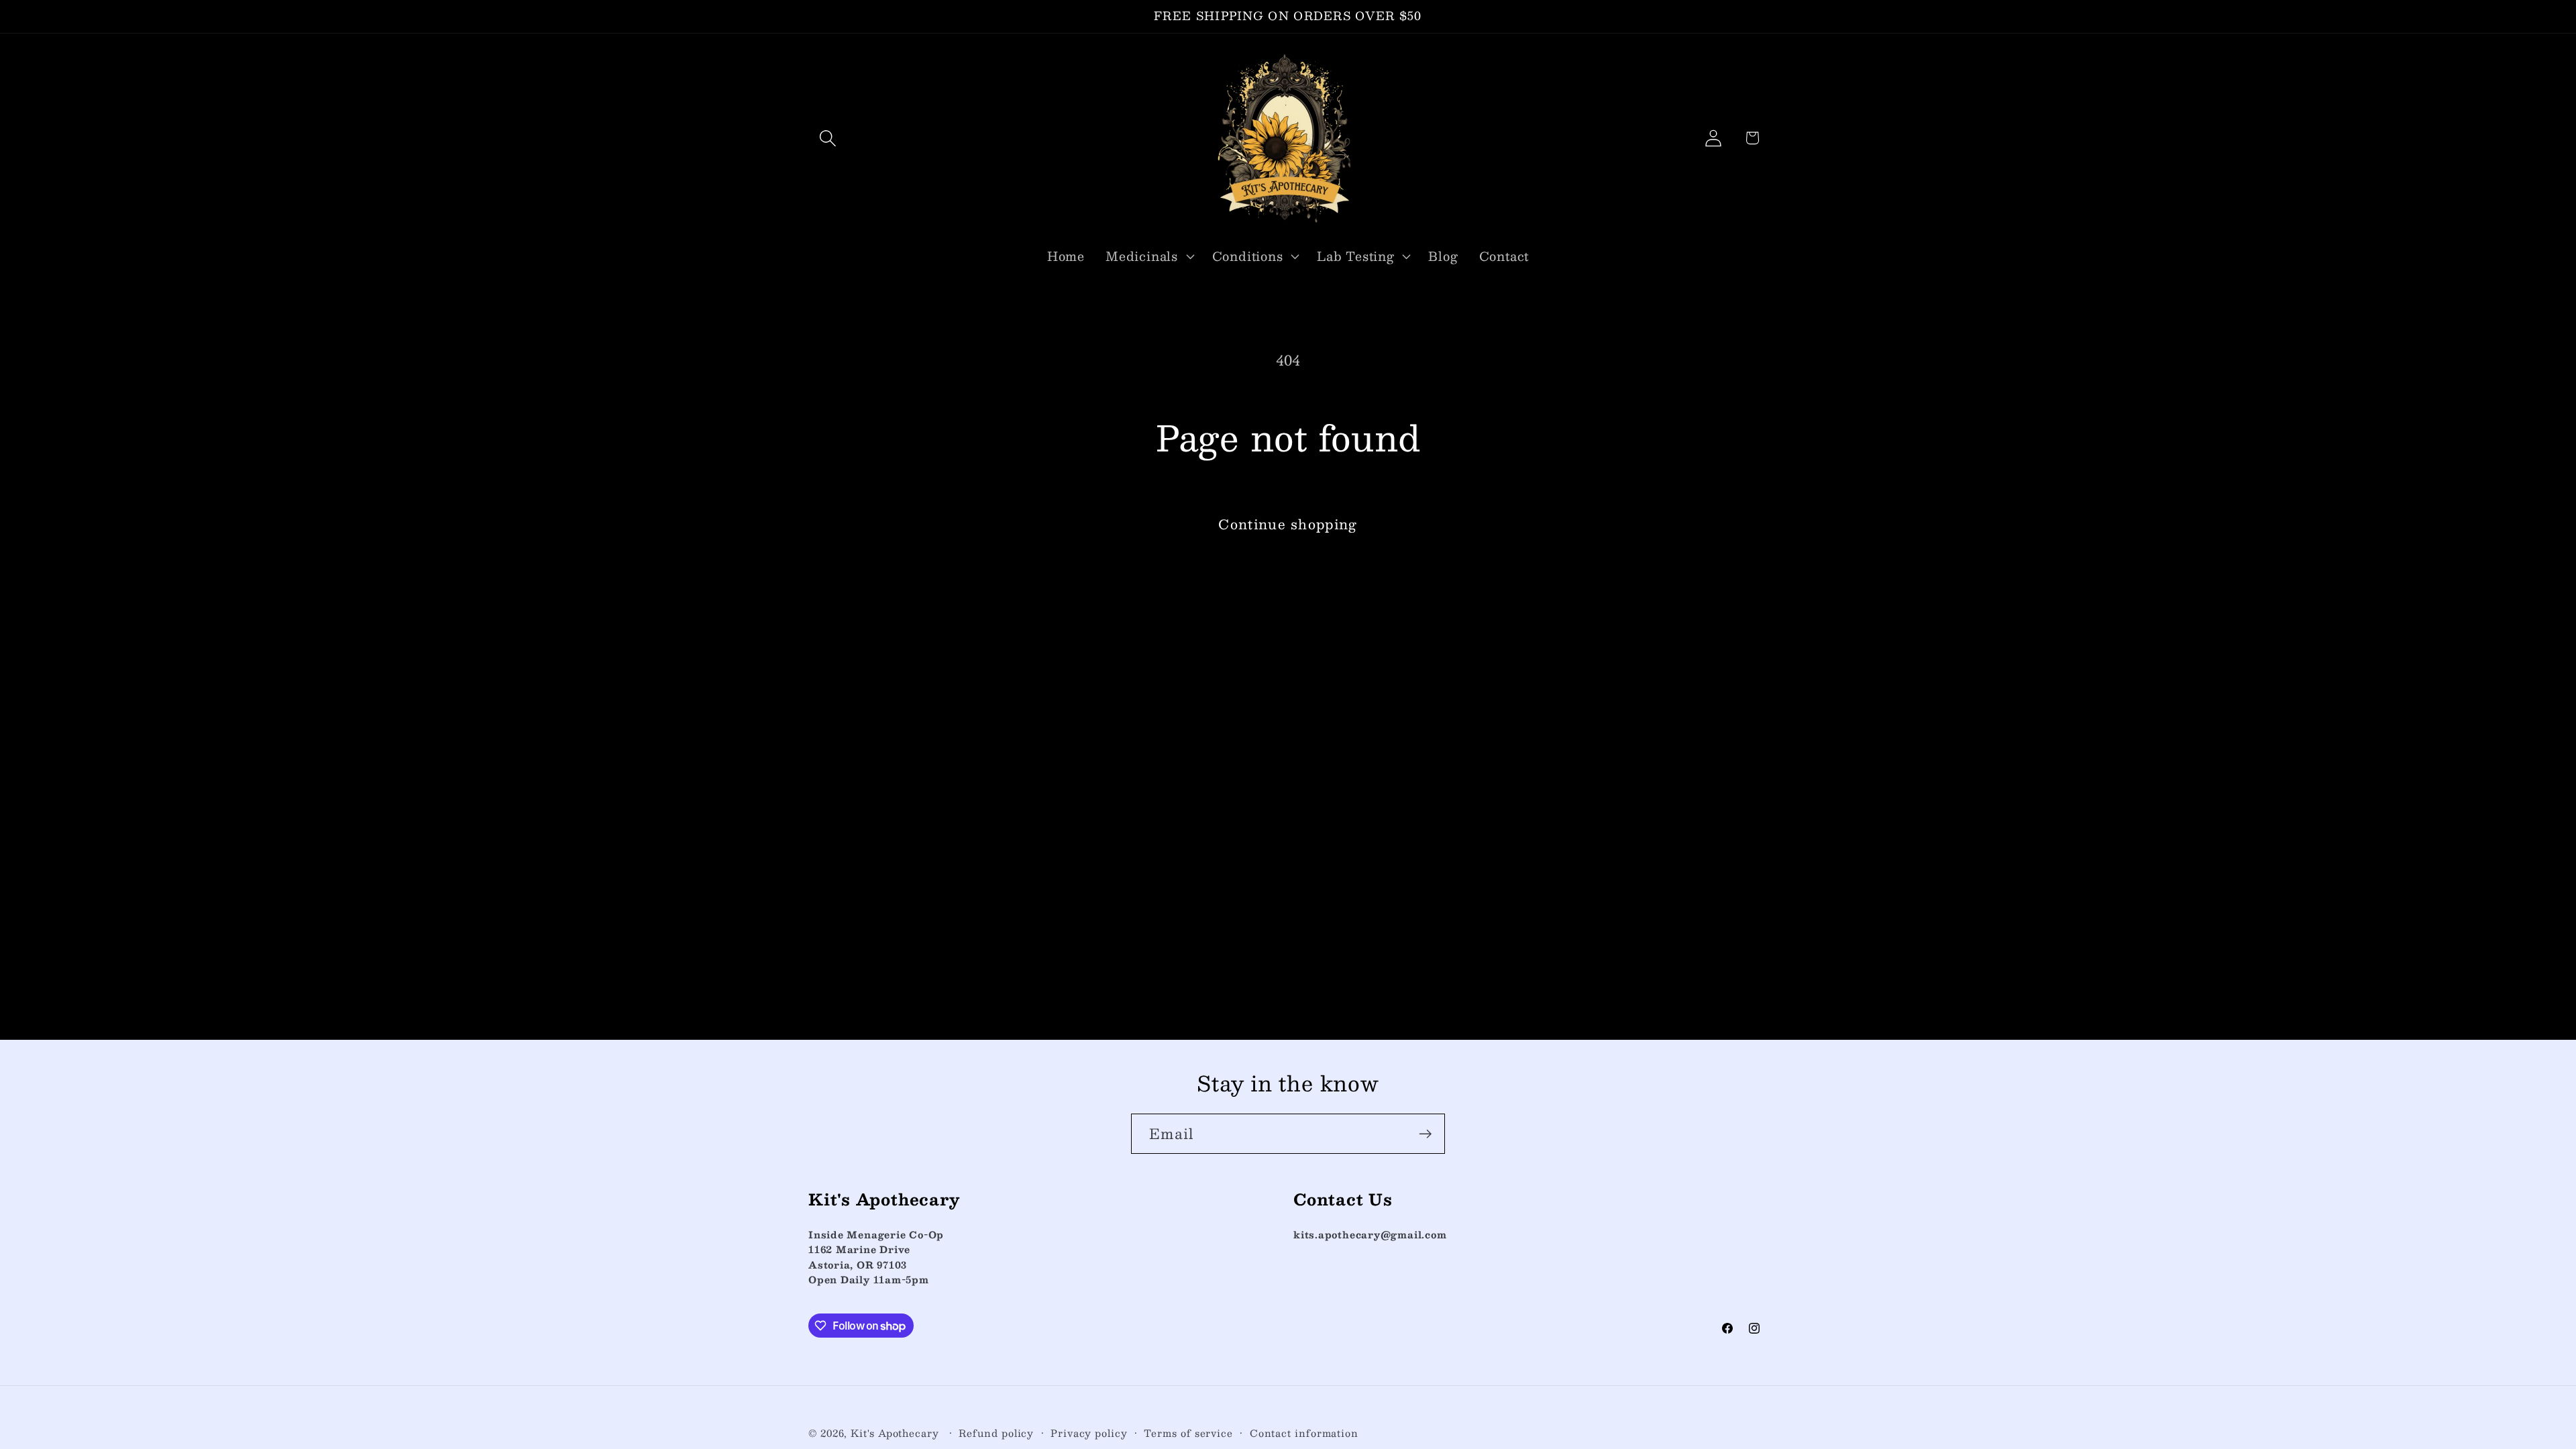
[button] (827, 138)
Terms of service (1188, 1433)
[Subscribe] (1425, 1134)
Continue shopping (1288, 524)
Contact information (1304, 1433)
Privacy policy (1089, 1433)
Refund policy (996, 1433)
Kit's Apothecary (896, 1433)
